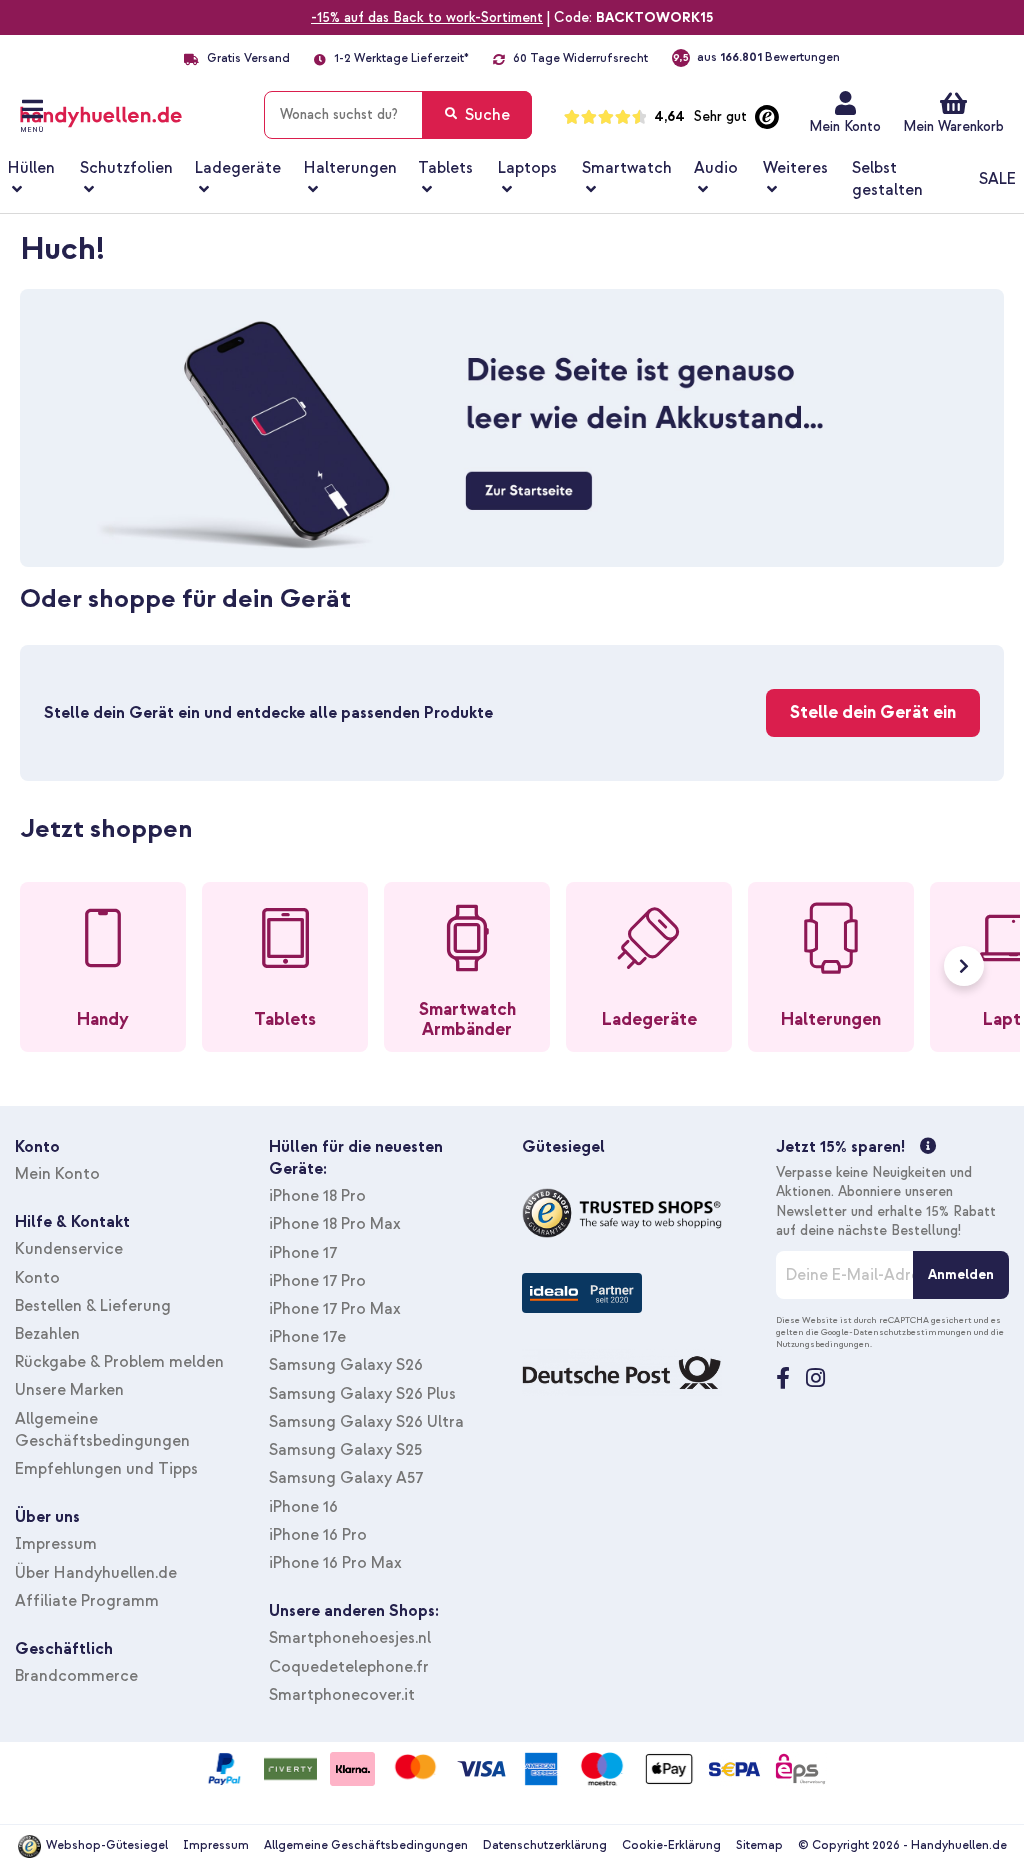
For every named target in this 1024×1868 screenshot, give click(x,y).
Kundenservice (69, 1249)
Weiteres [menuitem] (795, 168)
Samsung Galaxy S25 (345, 1450)
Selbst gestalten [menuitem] (887, 179)
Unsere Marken (69, 1390)
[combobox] (398, 115)
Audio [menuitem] (716, 168)
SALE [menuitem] (997, 179)
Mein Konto (845, 126)
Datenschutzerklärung (545, 1845)
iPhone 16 (303, 1507)
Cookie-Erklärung (671, 1845)
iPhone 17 (303, 1253)
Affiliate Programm (87, 1601)
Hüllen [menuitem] (31, 168)
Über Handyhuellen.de (96, 1573)
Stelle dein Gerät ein (873, 712)
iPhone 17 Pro (317, 1281)
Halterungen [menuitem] (350, 168)
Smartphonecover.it (342, 1695)
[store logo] (127, 111)
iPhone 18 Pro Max (335, 1224)
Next (964, 966)
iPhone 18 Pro (317, 1196)
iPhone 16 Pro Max (335, 1563)
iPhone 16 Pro (318, 1535)
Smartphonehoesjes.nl (350, 1638)
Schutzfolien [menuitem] (126, 168)
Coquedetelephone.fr (349, 1667)
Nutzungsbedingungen (823, 1344)
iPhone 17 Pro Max (335, 1309)
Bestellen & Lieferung (93, 1306)
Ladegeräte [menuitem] (238, 168)
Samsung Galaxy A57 (346, 1478)
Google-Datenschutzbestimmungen (896, 1332)
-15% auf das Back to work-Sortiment (427, 17)
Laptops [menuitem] (527, 168)
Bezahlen (47, 1334)
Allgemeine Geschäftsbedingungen (366, 1845)
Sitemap (759, 1845)
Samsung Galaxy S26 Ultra (366, 1422)
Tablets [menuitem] (445, 168)
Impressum (56, 1544)
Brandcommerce (76, 1676)
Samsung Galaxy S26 (346, 1365)
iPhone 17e (307, 1337)
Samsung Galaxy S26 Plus (362, 1394)
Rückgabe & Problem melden (119, 1362)
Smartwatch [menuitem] (627, 168)
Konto (37, 1278)
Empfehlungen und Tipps (106, 1469)
